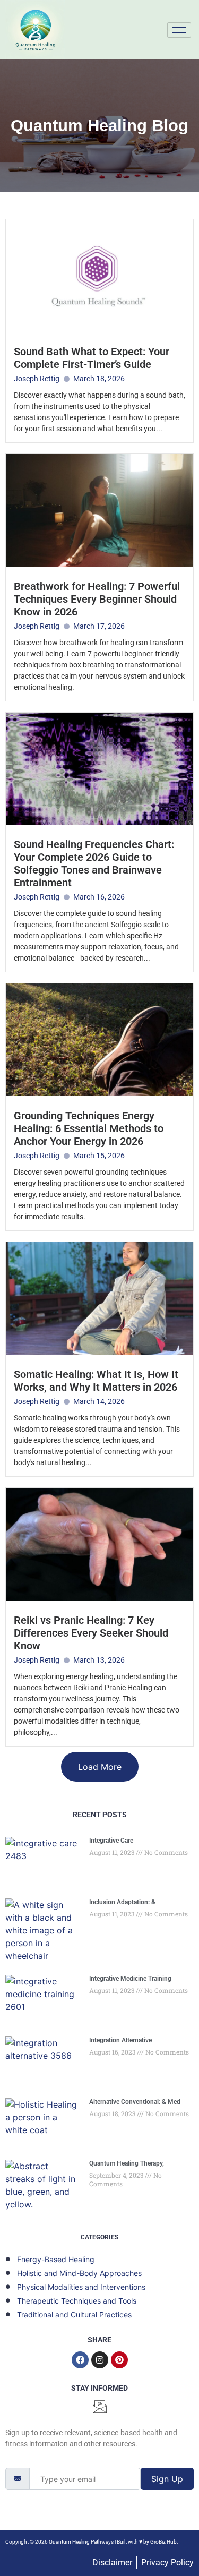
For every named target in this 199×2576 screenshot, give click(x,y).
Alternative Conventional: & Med (135, 2102)
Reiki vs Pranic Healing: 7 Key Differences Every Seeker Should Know (91, 1633)
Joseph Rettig (37, 379)
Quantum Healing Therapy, (127, 2163)
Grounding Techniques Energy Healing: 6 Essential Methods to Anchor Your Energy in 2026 (89, 1128)
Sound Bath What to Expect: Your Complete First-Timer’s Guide (92, 358)
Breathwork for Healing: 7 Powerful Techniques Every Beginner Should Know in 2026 (97, 599)
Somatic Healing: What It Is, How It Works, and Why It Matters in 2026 (96, 1381)
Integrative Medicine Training (130, 1979)
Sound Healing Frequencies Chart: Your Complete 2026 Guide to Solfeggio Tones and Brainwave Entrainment (94, 863)
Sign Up (167, 2479)
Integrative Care (111, 1841)
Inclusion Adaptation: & (122, 1902)
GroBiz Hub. (164, 2542)
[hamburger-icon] (179, 30)
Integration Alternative (120, 2040)
